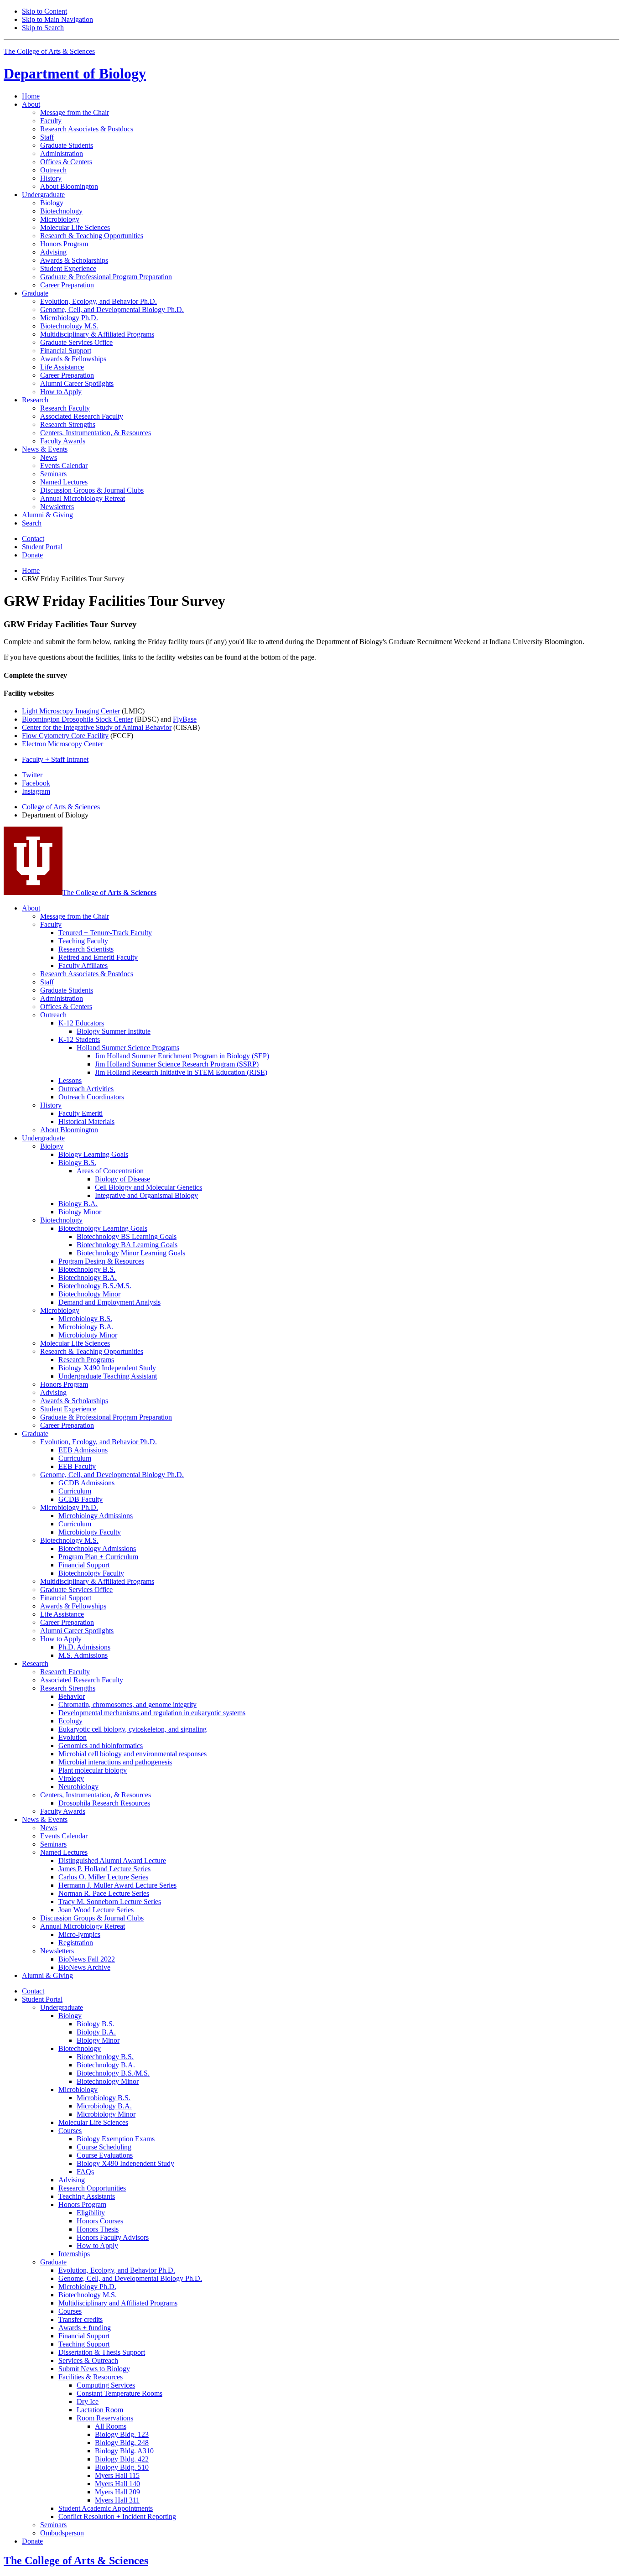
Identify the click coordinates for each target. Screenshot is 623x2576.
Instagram (36, 791)
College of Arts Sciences (61, 807)
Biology (75, 73)
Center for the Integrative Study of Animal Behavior (97, 727)
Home (31, 96)
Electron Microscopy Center (62, 744)
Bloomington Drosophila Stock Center (77, 719)
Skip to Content (44, 11)
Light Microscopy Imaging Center (71, 711)
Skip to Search (43, 28)
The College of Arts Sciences (49, 51)
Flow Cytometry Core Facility (65, 736)
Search (32, 523)
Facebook (36, 783)
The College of (109, 892)
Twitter (32, 775)
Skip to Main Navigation (57, 19)
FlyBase (185, 719)
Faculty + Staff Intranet (55, 759)
